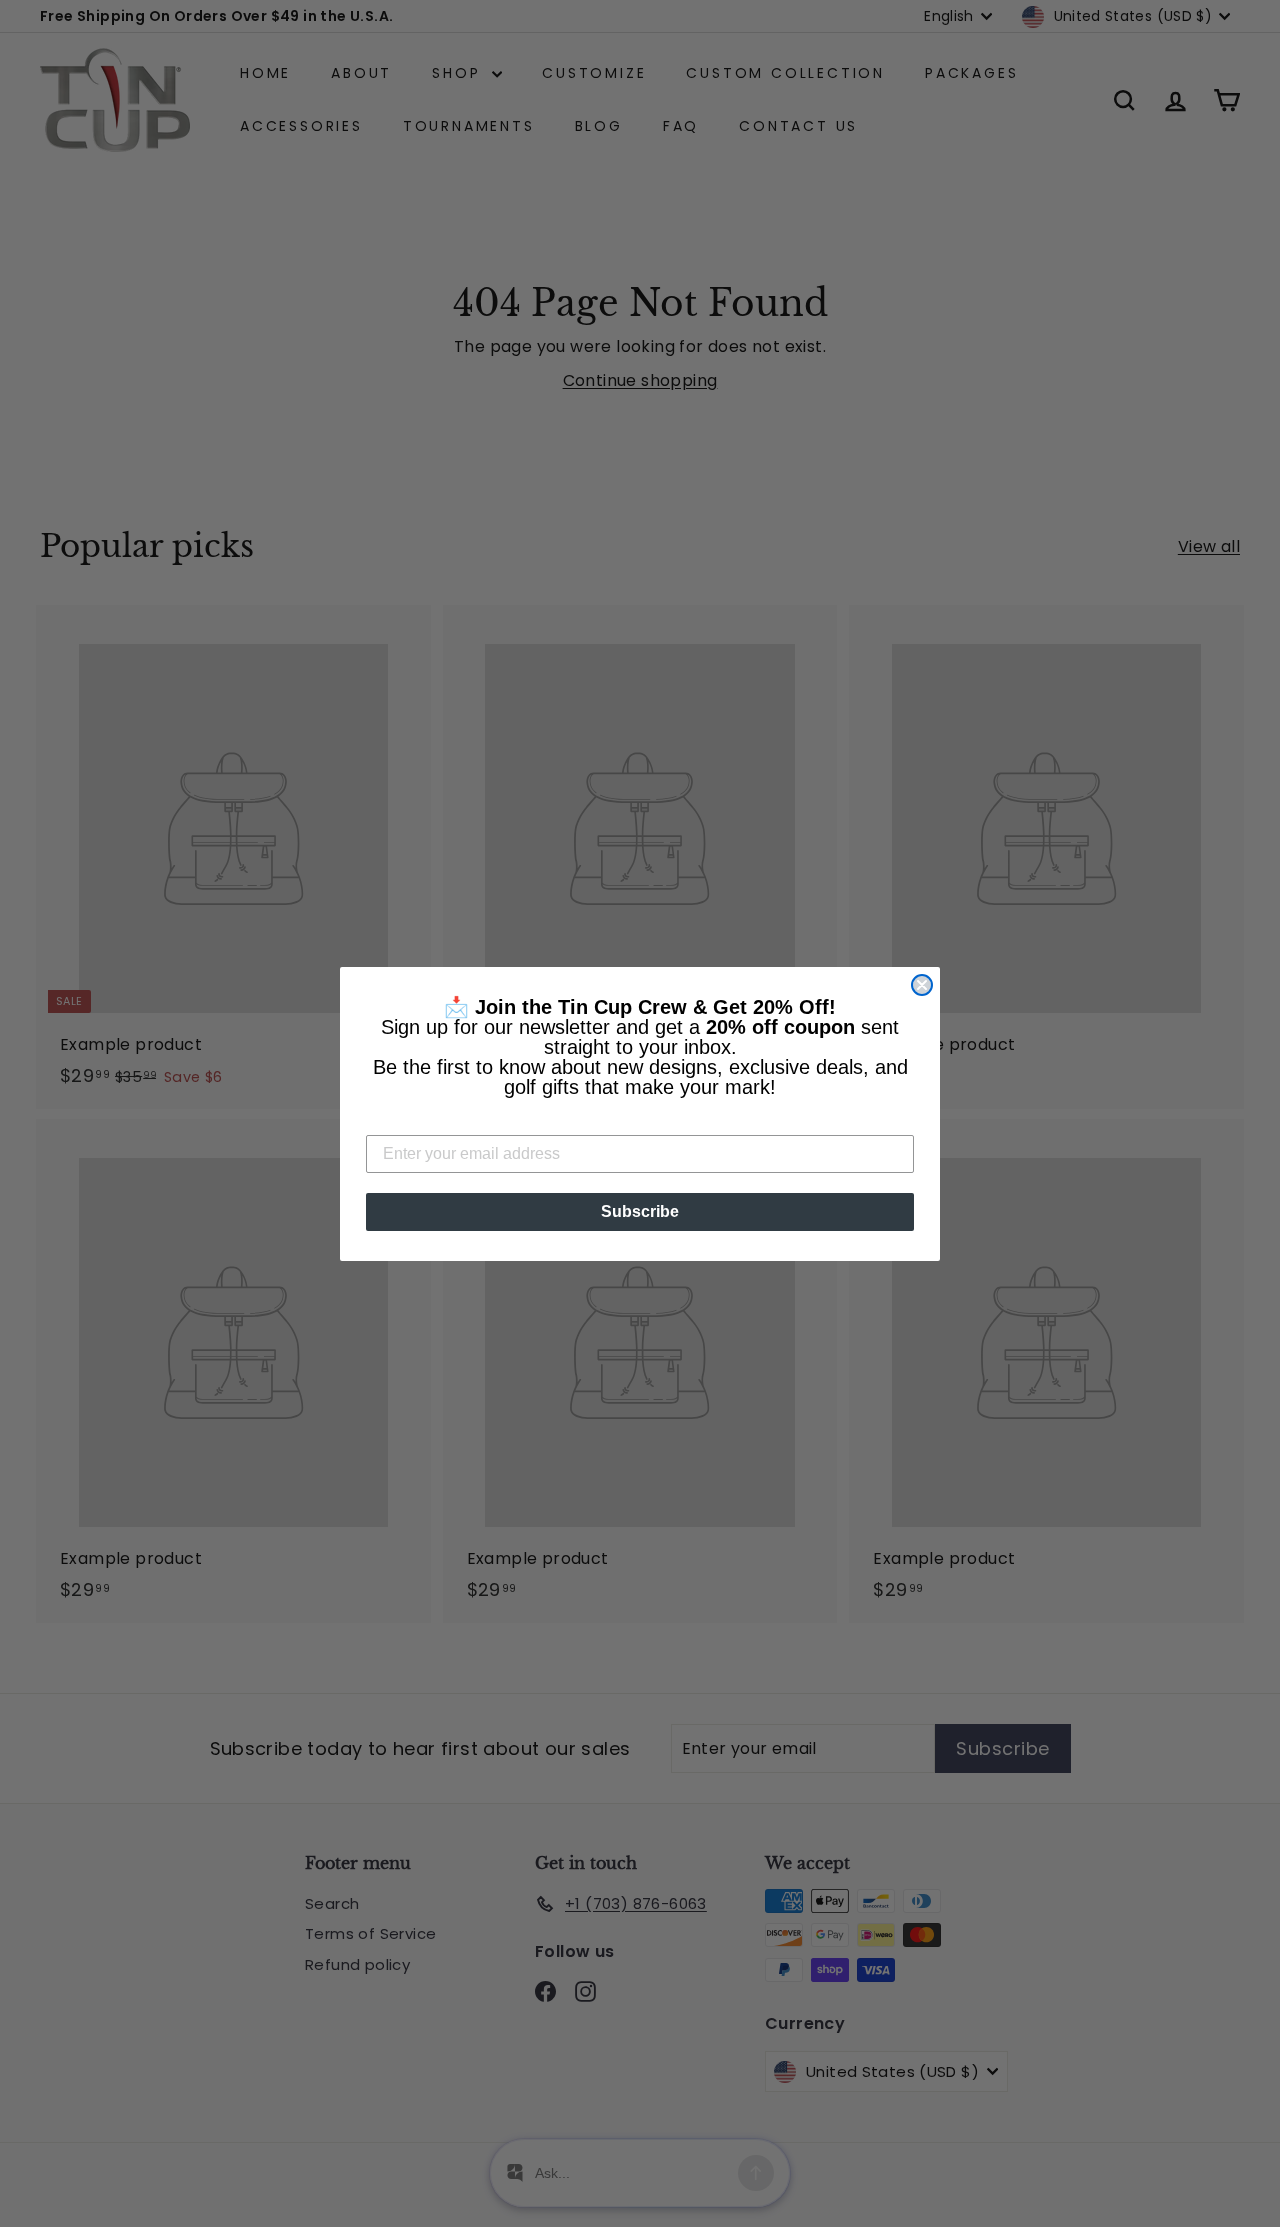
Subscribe (640, 1211)
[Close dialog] (922, 985)
